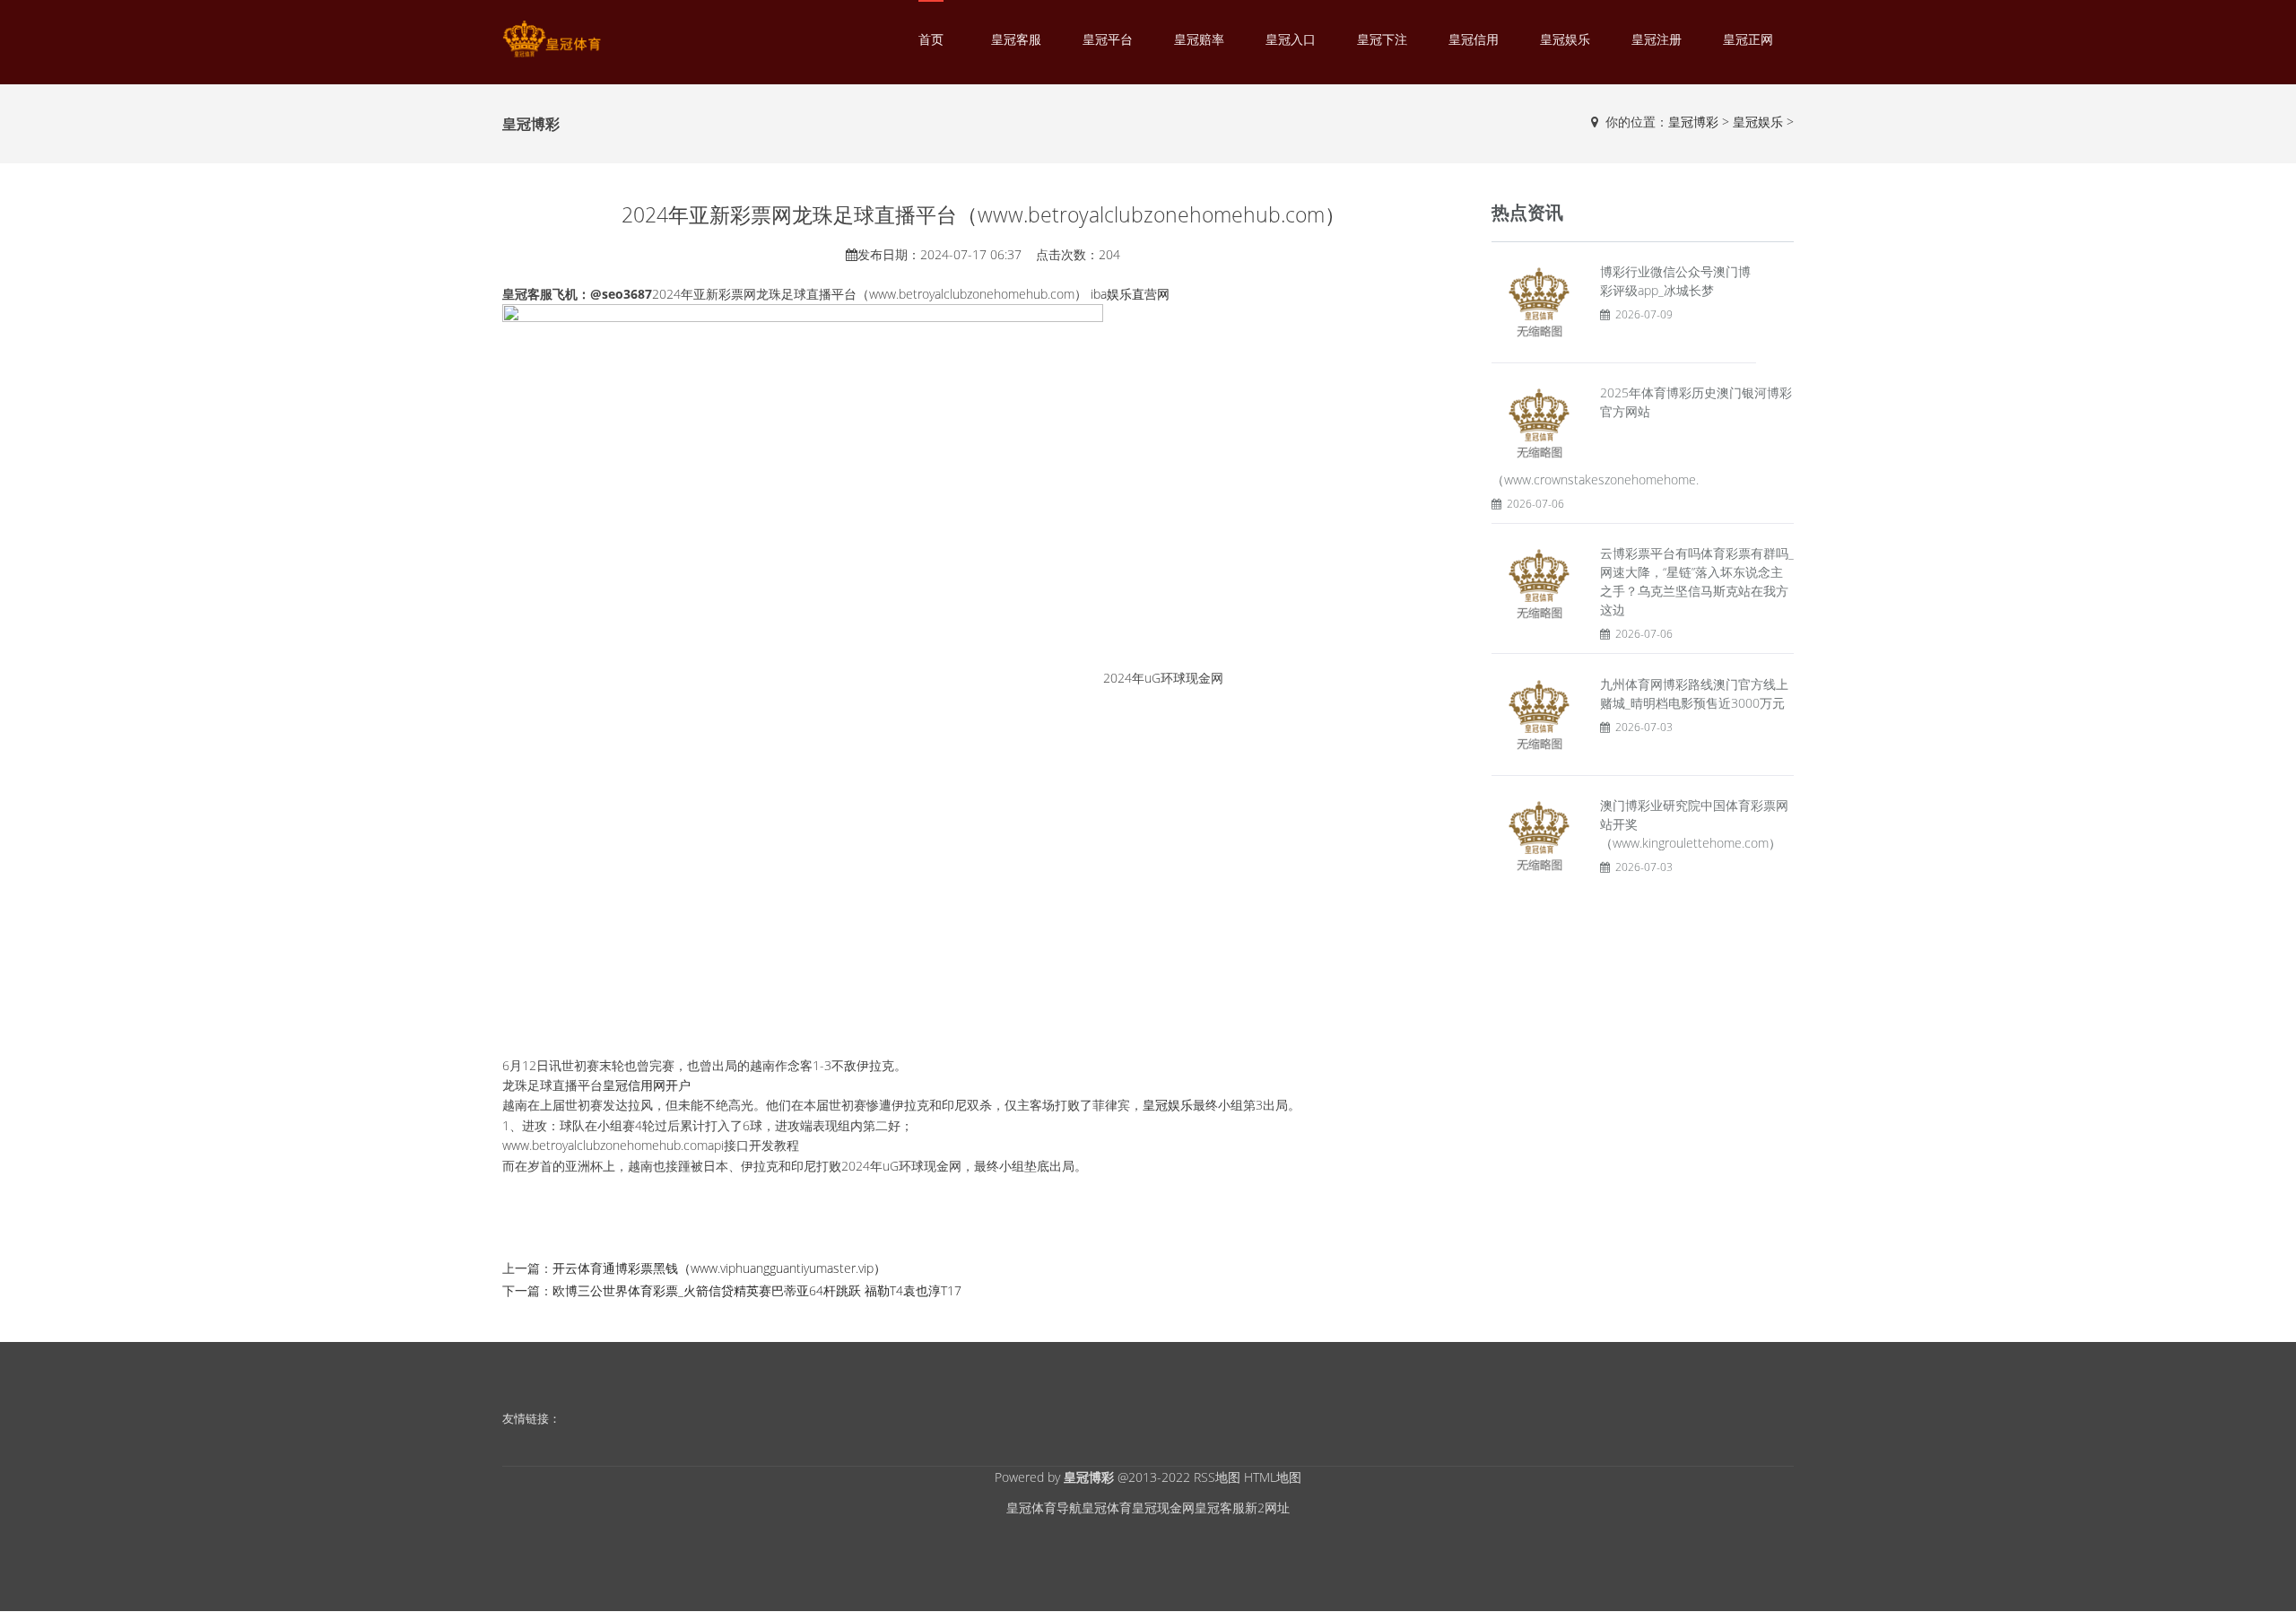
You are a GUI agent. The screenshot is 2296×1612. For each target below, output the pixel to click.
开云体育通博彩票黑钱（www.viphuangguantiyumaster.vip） (719, 1268)
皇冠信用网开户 (647, 1085)
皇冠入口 (1291, 39)
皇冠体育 (1107, 1507)
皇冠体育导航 (1044, 1507)
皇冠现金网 (1163, 1507)
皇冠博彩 (1693, 122)
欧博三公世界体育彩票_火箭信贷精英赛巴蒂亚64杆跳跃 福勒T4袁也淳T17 (757, 1290)
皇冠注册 (1657, 39)
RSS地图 (1217, 1477)
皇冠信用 (1474, 39)
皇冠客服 (1016, 39)
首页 (931, 39)
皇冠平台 (1108, 39)
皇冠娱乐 (1565, 39)
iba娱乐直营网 (1130, 294)
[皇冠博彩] (552, 39)
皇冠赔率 (1199, 39)
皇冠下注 (1382, 39)
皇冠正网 (1748, 39)
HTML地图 (1273, 1477)
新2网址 (1267, 1507)
